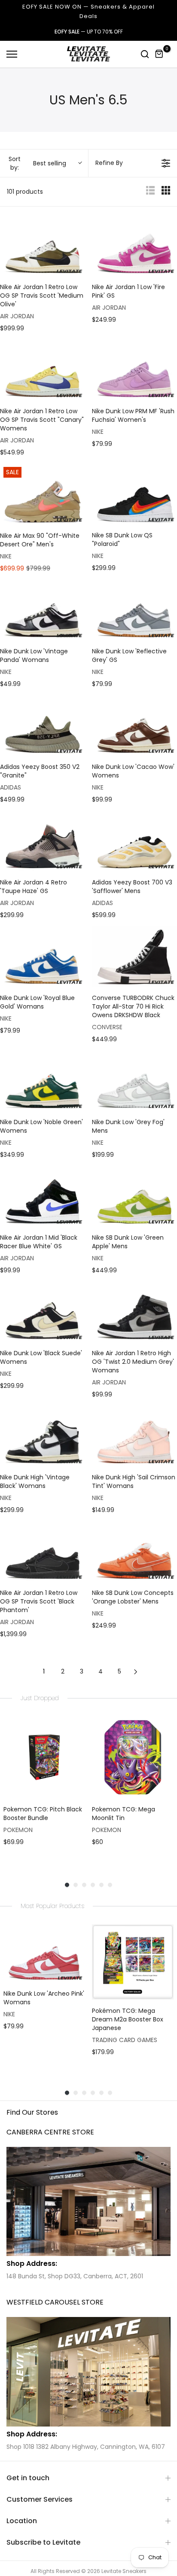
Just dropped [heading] (40, 1698)
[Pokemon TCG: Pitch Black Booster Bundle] (44, 1757)
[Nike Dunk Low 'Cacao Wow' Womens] (134, 725)
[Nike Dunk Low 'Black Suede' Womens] (43, 1312)
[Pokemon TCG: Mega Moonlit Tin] (133, 1757)
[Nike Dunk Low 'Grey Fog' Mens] (134, 1081)
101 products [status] (25, 192)
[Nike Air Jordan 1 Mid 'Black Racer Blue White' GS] (43, 1196)
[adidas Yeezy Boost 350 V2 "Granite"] (43, 725)
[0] (159, 54)
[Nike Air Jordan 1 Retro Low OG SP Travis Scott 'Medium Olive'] (43, 245)
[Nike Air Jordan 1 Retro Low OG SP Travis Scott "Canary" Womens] (43, 370)
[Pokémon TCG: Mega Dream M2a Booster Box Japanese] (133, 1962)
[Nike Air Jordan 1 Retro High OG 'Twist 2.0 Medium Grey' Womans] (134, 1312)
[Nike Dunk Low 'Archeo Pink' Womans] (44, 1953)
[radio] (150, 192)
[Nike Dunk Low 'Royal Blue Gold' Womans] (43, 956)
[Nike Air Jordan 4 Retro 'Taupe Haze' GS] (43, 841)
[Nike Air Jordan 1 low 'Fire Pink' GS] (134, 245)
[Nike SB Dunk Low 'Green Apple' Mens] (134, 1196)
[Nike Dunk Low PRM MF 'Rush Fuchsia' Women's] (134, 370)
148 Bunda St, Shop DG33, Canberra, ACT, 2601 (75, 2276)
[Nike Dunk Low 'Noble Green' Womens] (43, 1081)
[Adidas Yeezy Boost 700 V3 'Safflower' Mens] (134, 841)
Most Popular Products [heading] (52, 1906)
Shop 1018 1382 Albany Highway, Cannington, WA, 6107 (86, 2447)
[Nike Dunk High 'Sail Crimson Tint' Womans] (134, 1436)
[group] (44, 1790)
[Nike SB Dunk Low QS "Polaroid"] (134, 494)
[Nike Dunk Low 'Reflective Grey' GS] (134, 610)
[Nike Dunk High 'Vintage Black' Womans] (43, 1436)
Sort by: (37, 163)
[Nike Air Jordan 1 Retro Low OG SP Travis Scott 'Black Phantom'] (43, 1551)
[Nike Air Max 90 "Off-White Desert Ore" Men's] (43, 494)
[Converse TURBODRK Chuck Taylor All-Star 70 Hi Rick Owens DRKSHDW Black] (134, 956)
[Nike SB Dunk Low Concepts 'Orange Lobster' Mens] (134, 1551)
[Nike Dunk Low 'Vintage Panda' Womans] (43, 610)
